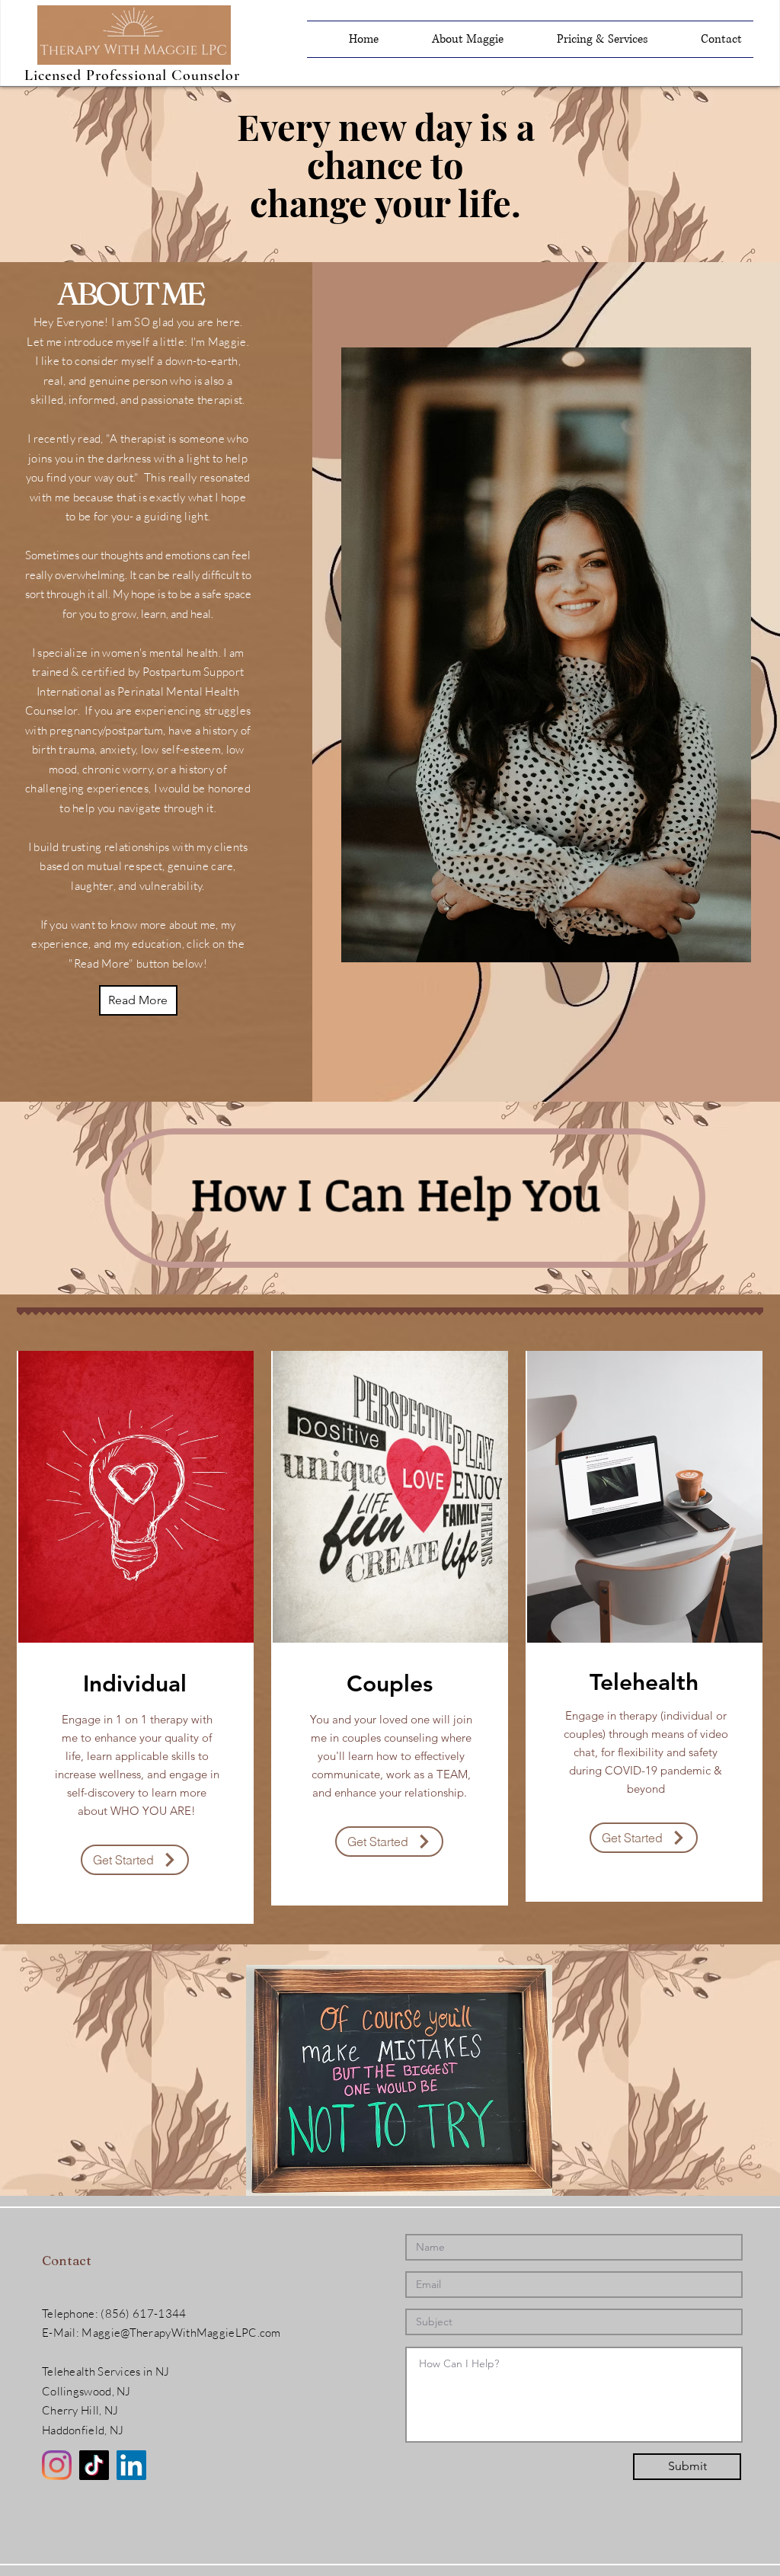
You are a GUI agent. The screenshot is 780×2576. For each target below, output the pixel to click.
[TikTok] (94, 2465)
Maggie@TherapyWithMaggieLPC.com (181, 2333)
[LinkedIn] (131, 2465)
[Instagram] (57, 2465)
